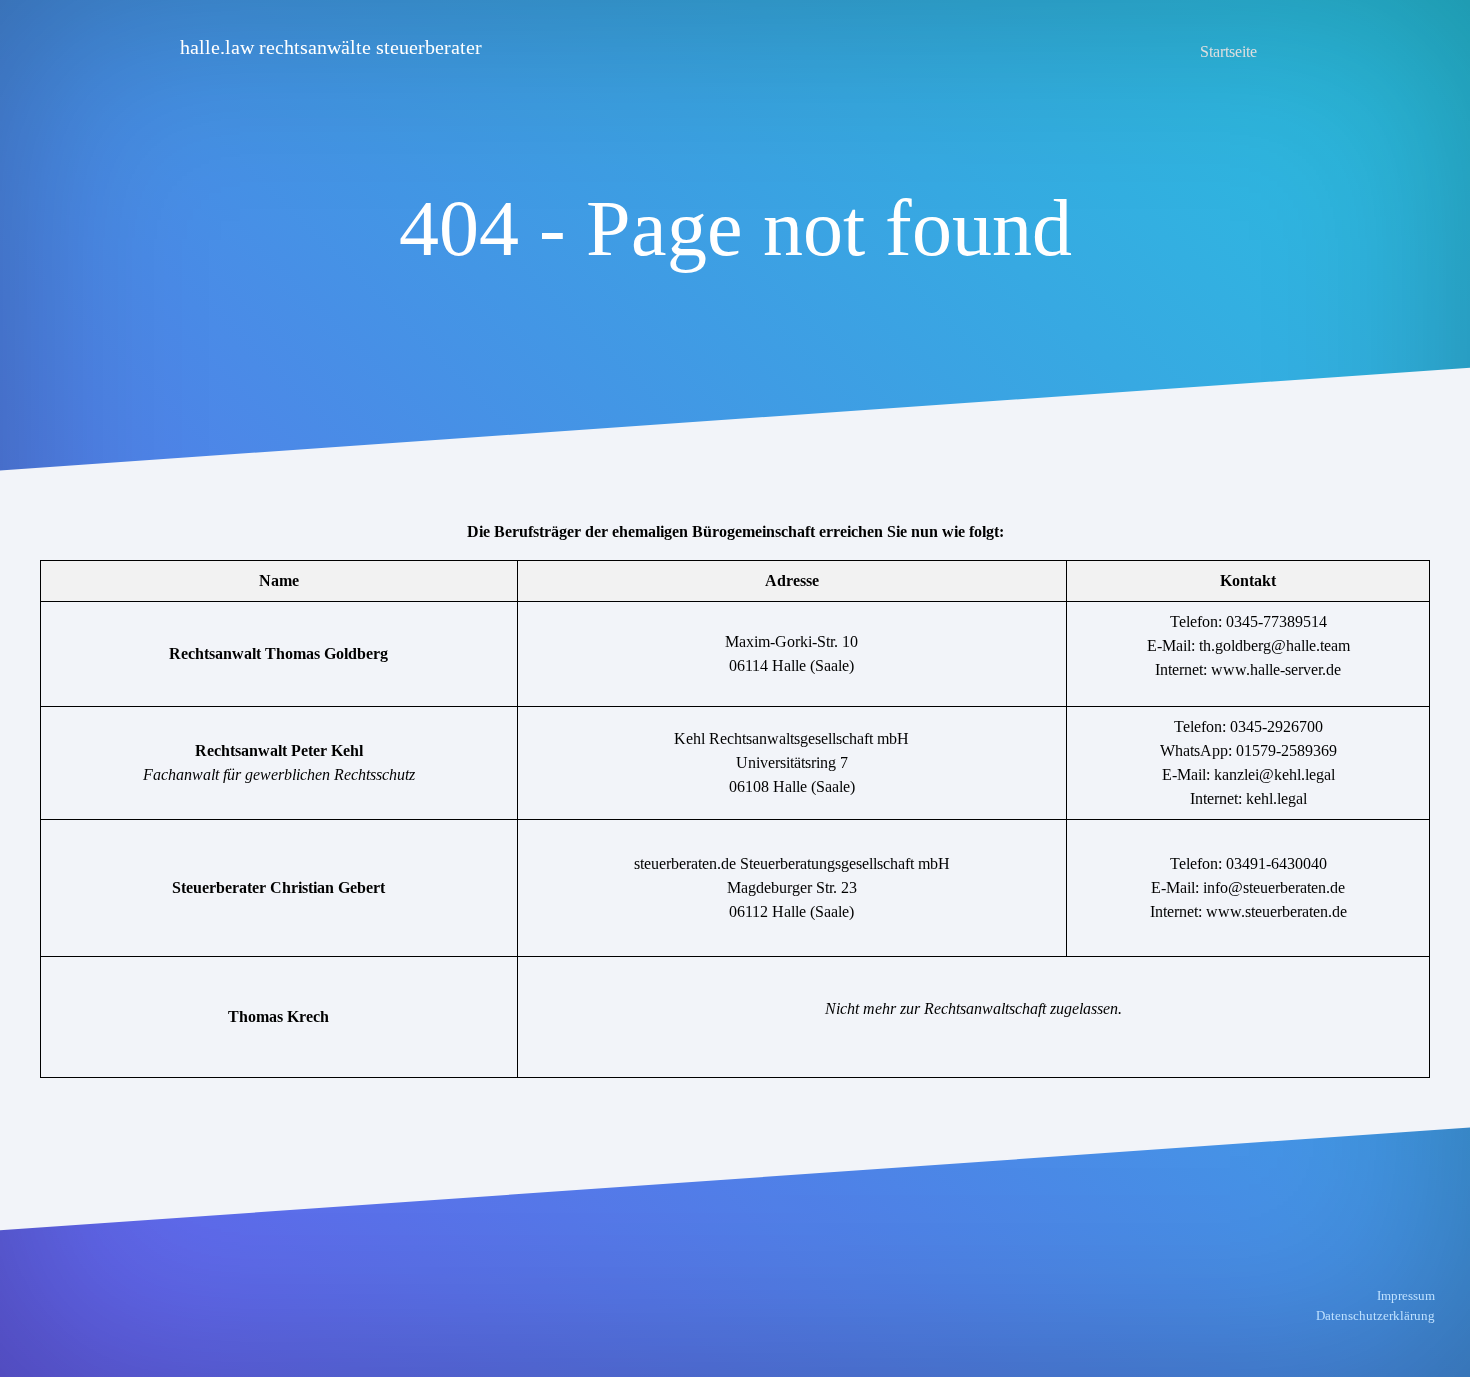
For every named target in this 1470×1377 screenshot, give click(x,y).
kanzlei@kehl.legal (1274, 774)
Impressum (1406, 1295)
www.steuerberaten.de (1276, 911)
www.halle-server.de (1276, 669)
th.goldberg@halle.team (1274, 645)
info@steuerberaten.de (1274, 887)
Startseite (1228, 51)
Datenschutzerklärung (1375, 1315)
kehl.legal (1276, 798)
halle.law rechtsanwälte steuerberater (331, 47)
